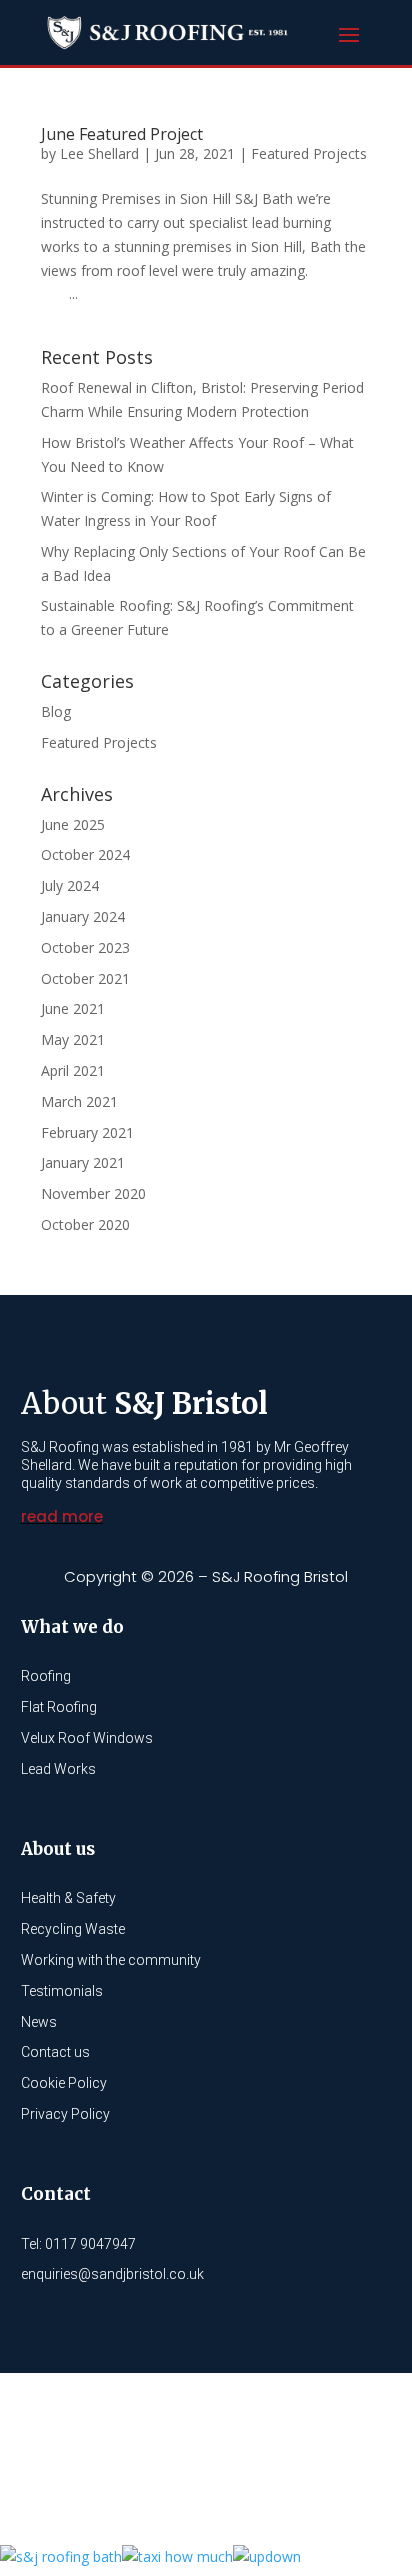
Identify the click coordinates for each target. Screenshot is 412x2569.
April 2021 (73, 1070)
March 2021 (79, 1101)
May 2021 (73, 1039)
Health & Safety (68, 1898)
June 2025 (73, 824)
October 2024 (85, 854)
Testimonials (62, 1991)
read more (62, 1516)
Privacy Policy (65, 2114)
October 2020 (85, 1224)
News (39, 2022)
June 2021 (73, 1008)
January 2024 (83, 916)
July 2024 (70, 885)
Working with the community (111, 1960)
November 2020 (93, 1193)
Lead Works (58, 1769)
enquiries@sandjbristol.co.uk (112, 2274)
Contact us (55, 2052)
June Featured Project (122, 134)
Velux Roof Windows (87, 1738)
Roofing (46, 1676)
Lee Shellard (99, 153)
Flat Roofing (59, 1707)
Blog (56, 711)
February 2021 (87, 1132)
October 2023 (85, 947)
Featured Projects (309, 153)
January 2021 (83, 1162)
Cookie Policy (64, 2083)
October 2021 (85, 978)
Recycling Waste (73, 1929)
